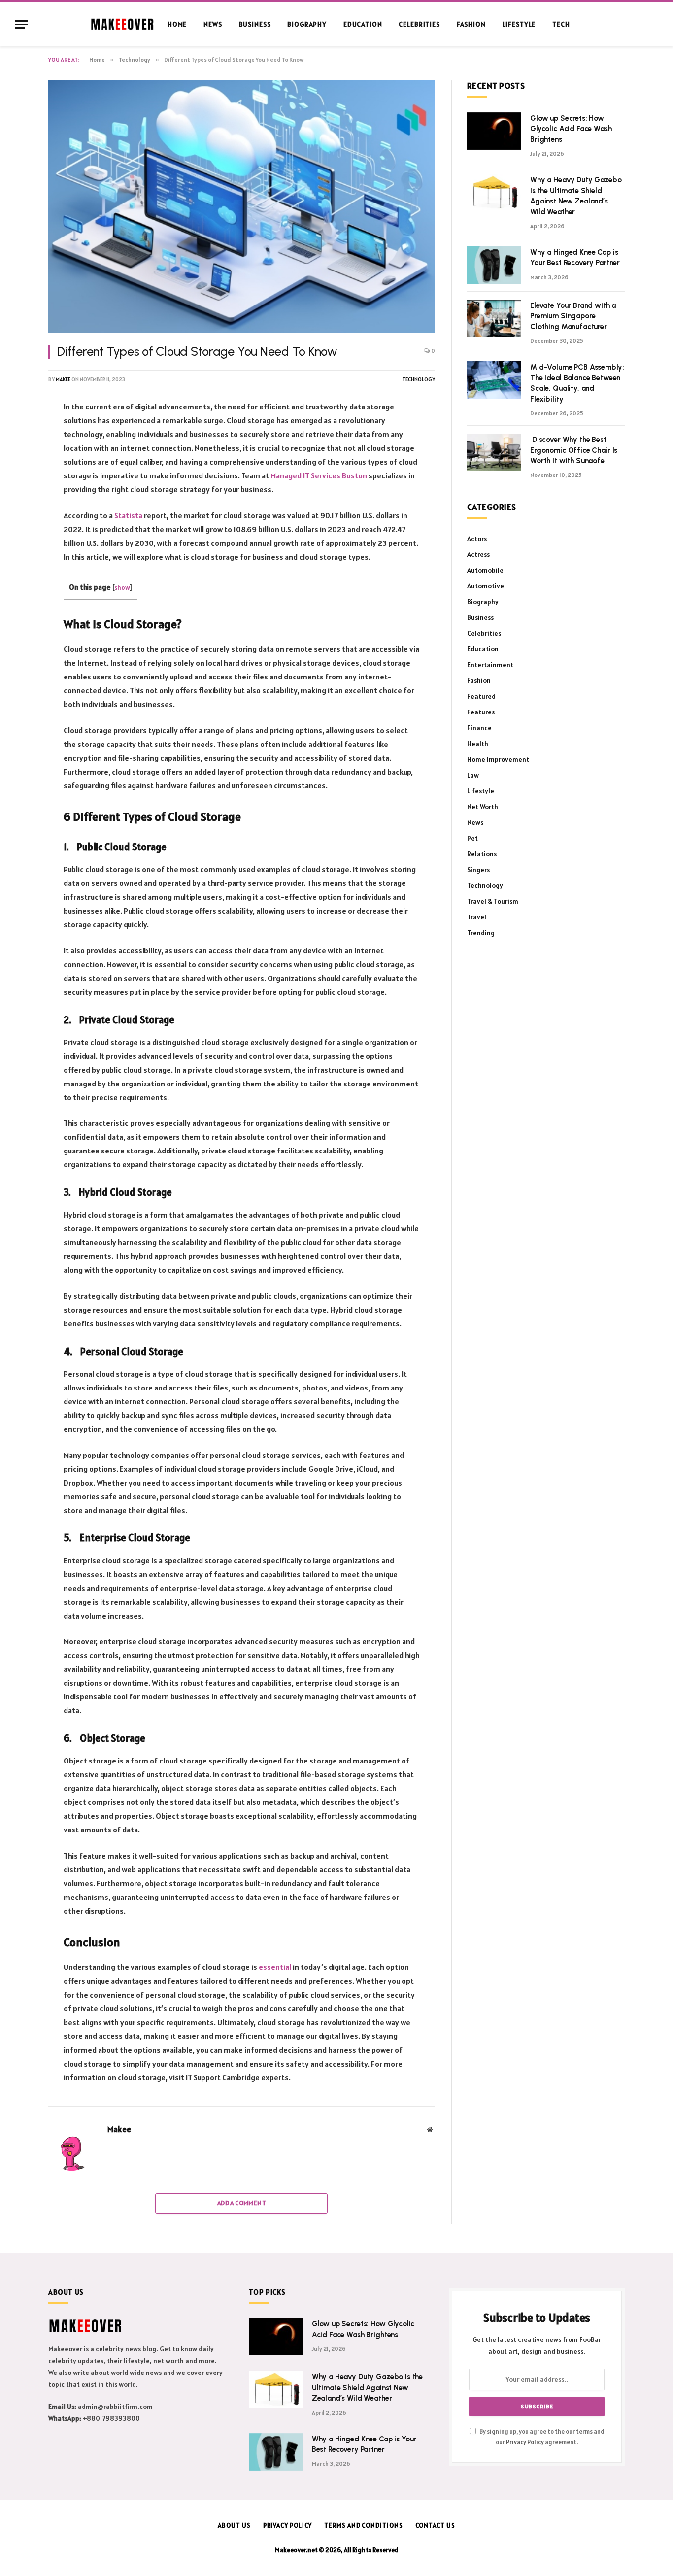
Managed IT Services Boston (319, 475)
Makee (63, 379)
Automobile (485, 570)
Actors (477, 539)
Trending (481, 933)
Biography (307, 24)
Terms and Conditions (363, 2525)
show (122, 587)
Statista (128, 515)
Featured (481, 696)
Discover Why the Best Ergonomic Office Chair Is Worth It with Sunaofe (574, 450)
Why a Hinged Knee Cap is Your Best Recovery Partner (575, 257)
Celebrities (419, 24)
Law (473, 775)
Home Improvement (498, 759)
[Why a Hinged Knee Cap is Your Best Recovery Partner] (494, 265)
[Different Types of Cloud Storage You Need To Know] (242, 207)
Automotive (486, 586)
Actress (478, 554)
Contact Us (435, 2525)
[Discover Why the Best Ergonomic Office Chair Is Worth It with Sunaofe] (494, 452)
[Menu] (21, 24)
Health (478, 744)
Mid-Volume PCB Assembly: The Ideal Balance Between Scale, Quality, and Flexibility (577, 383)
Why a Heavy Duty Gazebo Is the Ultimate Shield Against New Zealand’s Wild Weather (576, 196)
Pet (472, 838)
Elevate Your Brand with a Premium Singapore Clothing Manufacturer (573, 316)
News (213, 24)
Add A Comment (242, 2203)
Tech (561, 24)
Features (481, 712)
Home (177, 24)
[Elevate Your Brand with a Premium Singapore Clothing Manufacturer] (494, 318)
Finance (479, 728)
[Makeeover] (122, 24)
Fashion (471, 24)
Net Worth (483, 807)
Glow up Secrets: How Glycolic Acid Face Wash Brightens (571, 129)
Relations (482, 854)
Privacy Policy (525, 2442)
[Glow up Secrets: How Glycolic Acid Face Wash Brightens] (494, 131)
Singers (478, 870)
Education (363, 24)
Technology (419, 379)
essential (275, 1967)
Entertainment (490, 665)
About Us (234, 2525)
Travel (477, 917)
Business (255, 24)
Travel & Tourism (493, 901)
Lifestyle (519, 24)
